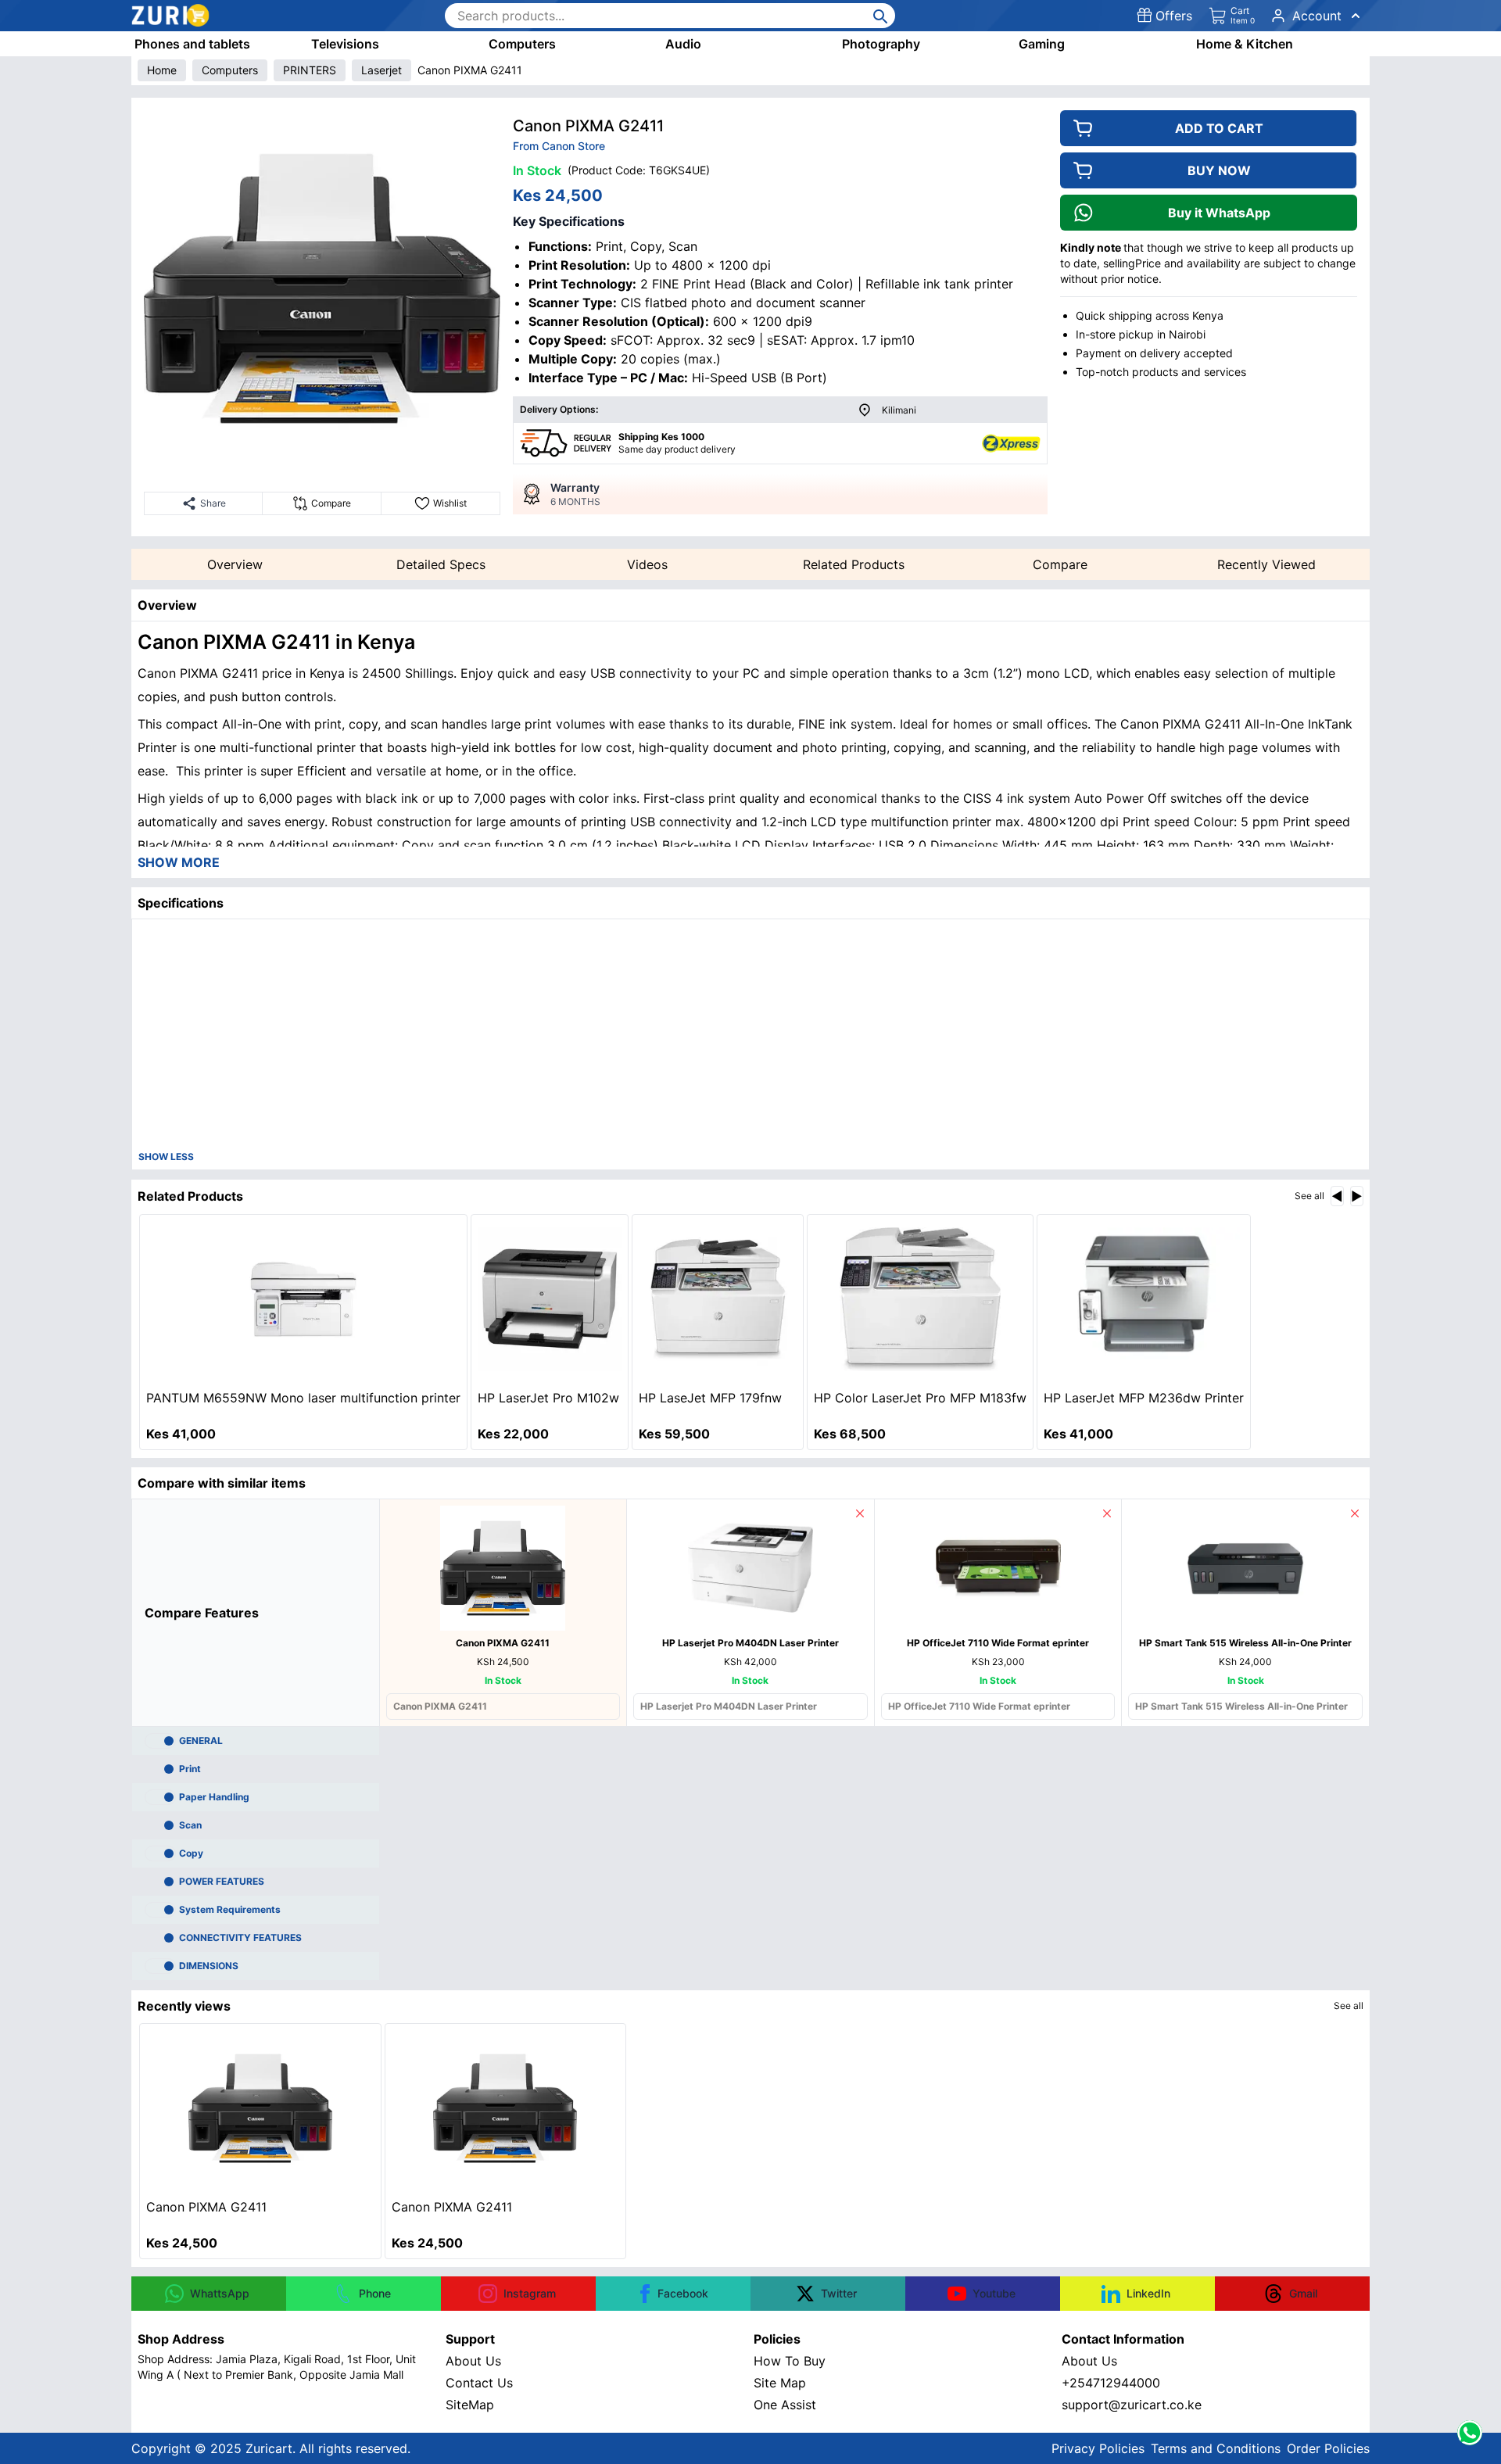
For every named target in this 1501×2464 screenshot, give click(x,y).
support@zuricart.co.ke (1132, 2405)
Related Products (854, 564)
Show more (179, 862)
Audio (683, 44)
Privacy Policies (1098, 2448)
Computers (522, 44)
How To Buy (790, 2361)
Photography (881, 44)
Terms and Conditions (1216, 2448)
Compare (1060, 564)
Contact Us (479, 2383)
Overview (235, 564)
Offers (1174, 16)
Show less (166, 1157)
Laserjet (382, 70)
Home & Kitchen (1245, 44)
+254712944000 (1111, 2383)
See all (1309, 1196)
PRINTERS (310, 70)
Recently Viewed (1266, 564)
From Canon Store (559, 146)
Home (162, 70)
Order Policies (1328, 2448)
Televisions (345, 44)
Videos (647, 564)
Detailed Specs (441, 564)
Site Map (780, 2383)
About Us (473, 2361)
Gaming (1042, 44)
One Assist (785, 2405)
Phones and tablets (192, 44)
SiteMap (470, 2405)
